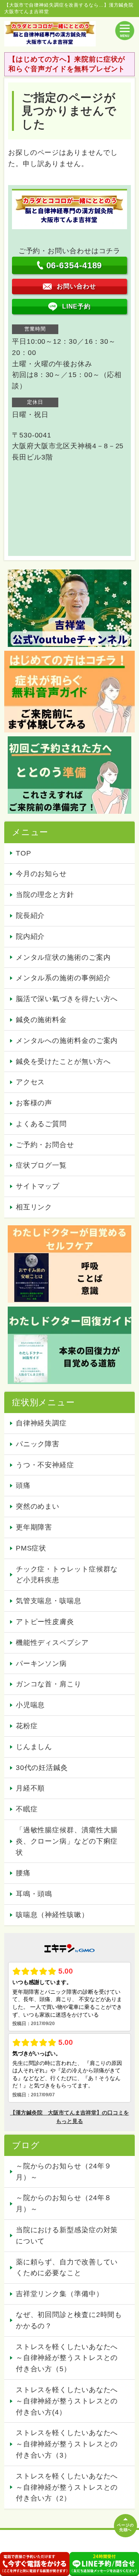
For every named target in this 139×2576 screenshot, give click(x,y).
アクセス (31, 1082)
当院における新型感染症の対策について (67, 2236)
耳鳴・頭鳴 (34, 1894)
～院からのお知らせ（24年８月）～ (64, 2203)
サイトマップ (38, 1186)
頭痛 (23, 1485)
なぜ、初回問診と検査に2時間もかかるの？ (69, 2320)
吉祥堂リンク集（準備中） (60, 2294)
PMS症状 (31, 1548)
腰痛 (23, 1873)
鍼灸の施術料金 (41, 1020)
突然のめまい (38, 1506)
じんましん (34, 1747)
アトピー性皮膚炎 (45, 1622)
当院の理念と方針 (45, 895)
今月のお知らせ (41, 874)
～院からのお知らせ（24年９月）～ (64, 2172)
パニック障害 (38, 1444)
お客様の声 (34, 1103)
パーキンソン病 (41, 1664)
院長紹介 (31, 916)
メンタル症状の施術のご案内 (63, 957)
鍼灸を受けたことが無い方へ (63, 1062)
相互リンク (34, 1207)
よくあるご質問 (41, 1124)
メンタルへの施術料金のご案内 (67, 1041)
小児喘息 (31, 1705)
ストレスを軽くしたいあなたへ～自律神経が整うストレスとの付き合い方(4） (67, 2401)
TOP (24, 853)
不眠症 (27, 1809)
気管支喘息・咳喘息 (49, 1601)
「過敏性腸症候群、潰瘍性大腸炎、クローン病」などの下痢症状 (67, 1841)
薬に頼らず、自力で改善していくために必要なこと (67, 2268)
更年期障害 (34, 1527)
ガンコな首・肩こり (49, 1684)
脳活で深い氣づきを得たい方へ (67, 999)
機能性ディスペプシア (52, 1643)
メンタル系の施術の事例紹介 (63, 978)
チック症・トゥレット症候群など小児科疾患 (67, 1575)
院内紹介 (31, 936)
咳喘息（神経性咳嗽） (52, 1915)
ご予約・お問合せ (45, 1145)
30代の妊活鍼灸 (42, 1768)
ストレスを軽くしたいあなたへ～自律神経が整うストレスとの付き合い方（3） (67, 2444)
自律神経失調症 (41, 1423)
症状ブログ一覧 (41, 1165)
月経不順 (31, 1788)
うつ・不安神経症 (45, 1465)
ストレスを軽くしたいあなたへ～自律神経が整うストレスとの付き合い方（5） (67, 2358)
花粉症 (27, 1726)
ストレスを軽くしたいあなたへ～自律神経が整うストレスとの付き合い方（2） (67, 2487)
